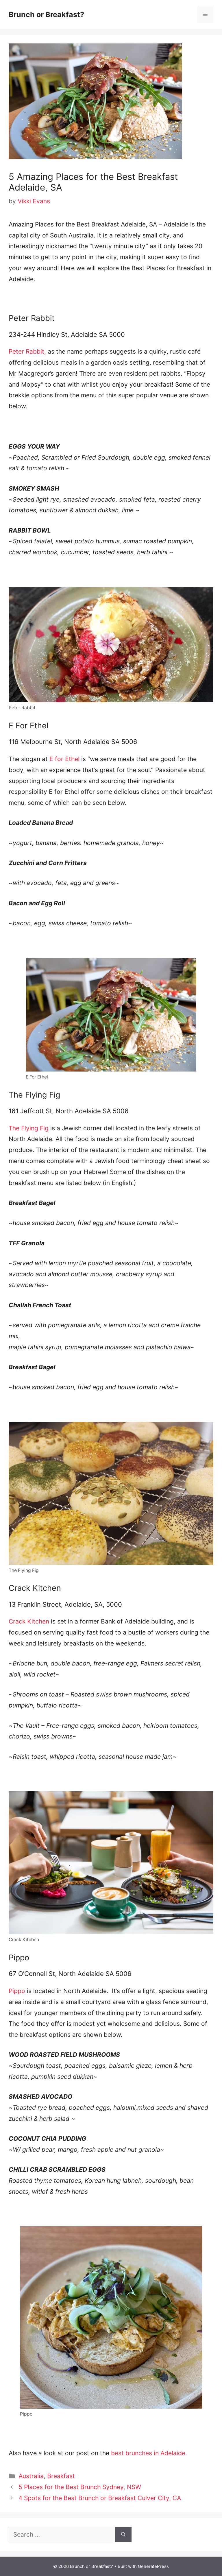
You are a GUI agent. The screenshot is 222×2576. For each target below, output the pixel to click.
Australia (31, 2476)
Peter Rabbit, (27, 351)
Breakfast (61, 2476)
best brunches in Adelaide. (149, 2453)
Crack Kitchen (29, 1621)
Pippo (17, 1991)
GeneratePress (153, 2566)
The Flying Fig (29, 1128)
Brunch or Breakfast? (46, 14)
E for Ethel (64, 759)
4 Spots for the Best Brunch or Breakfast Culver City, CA (100, 2498)
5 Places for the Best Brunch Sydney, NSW (80, 2487)
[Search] (123, 2535)
